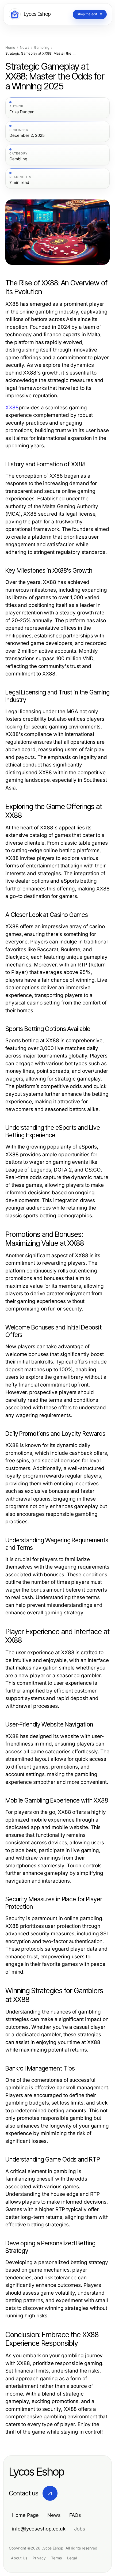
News (25, 48)
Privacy (39, 2558)
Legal (72, 2558)
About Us (19, 2558)
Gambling (42, 48)
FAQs (75, 2515)
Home (10, 48)
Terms (56, 2558)
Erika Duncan (22, 112)
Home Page (25, 2515)
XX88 (12, 408)
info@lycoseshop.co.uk (39, 2529)
